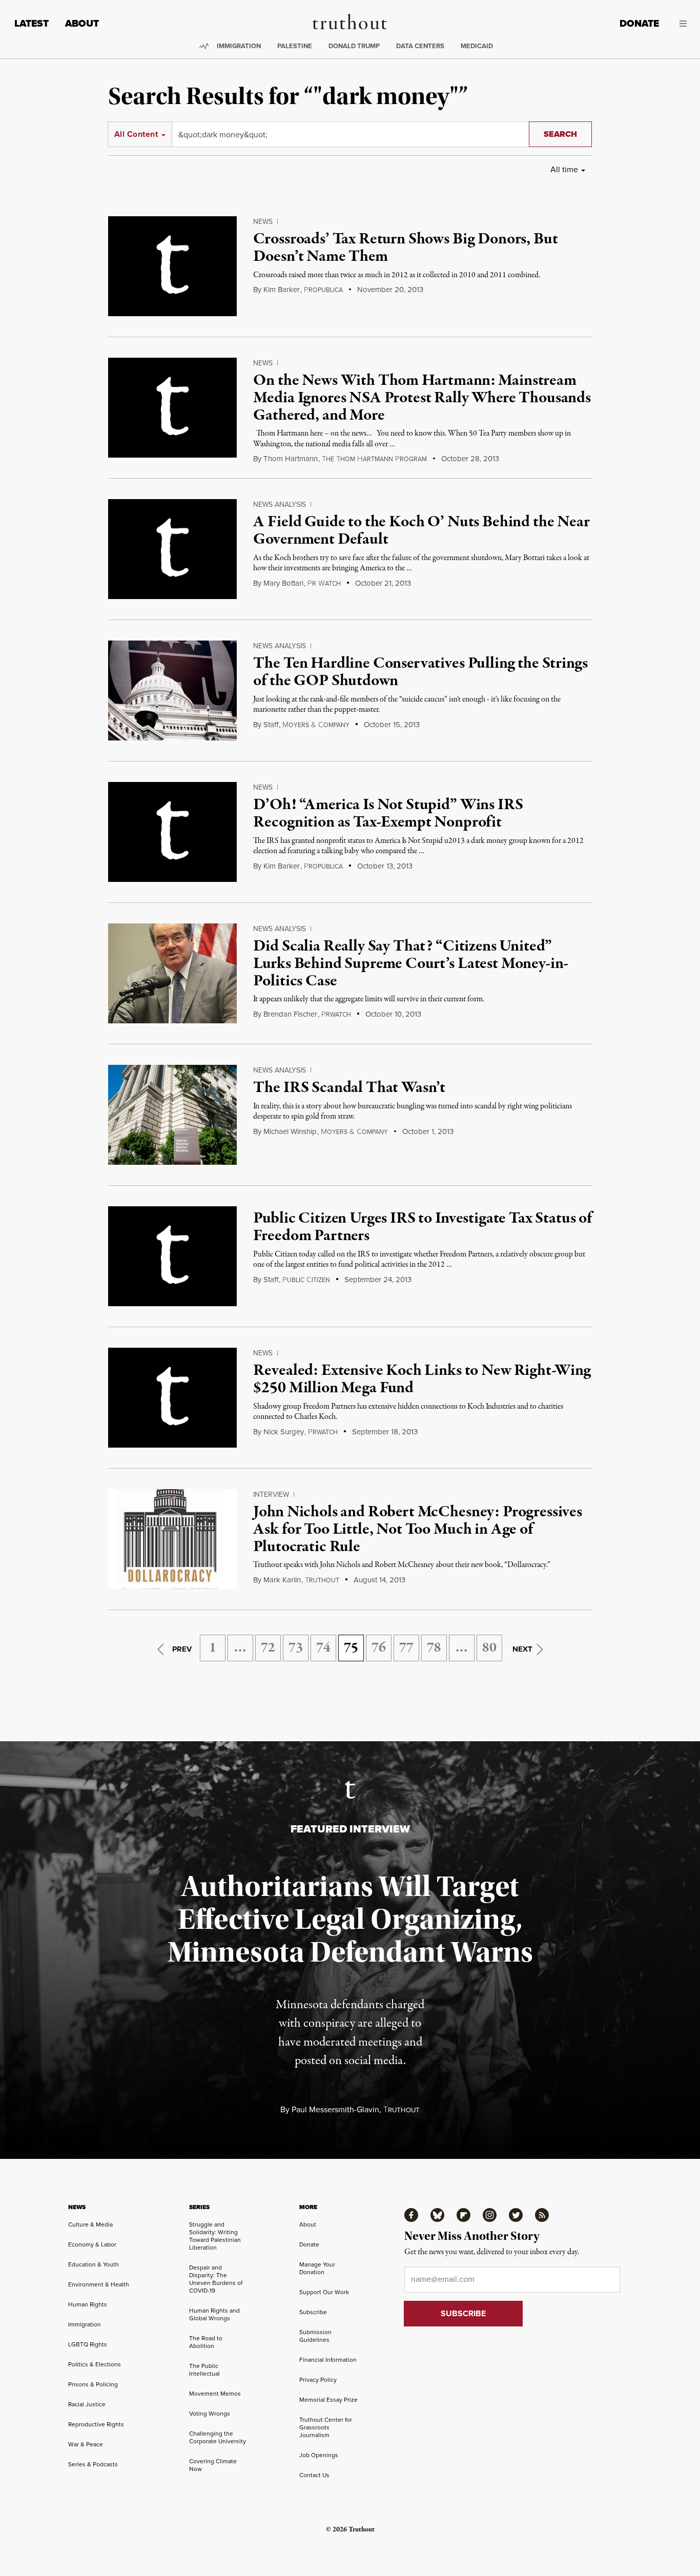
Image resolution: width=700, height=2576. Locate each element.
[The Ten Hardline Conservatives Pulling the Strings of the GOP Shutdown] (172, 691)
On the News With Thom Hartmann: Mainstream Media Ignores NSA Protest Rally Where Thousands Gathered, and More (422, 398)
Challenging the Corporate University (218, 2437)
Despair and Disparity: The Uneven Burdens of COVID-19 (216, 2279)
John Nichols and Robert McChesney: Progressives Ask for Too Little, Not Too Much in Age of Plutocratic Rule (417, 1529)
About (82, 23)
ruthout (322, 1580)
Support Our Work (324, 2292)
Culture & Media (90, 2224)
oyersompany (316, 725)
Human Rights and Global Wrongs (214, 2314)
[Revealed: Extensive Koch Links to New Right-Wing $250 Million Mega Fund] (172, 1398)
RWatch (336, 1015)
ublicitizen (306, 1280)
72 (268, 1648)
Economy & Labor (92, 2244)
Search (560, 134)
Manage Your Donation (317, 2268)
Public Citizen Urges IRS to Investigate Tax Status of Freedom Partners (423, 1227)
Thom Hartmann (291, 459)
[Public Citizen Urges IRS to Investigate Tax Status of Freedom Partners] (172, 1256)
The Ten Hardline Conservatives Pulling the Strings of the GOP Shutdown (420, 672)
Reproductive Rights (96, 2424)
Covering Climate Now (213, 2465)
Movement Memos (215, 2394)
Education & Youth (94, 2264)
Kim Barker (282, 290)
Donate (639, 23)
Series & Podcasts (93, 2464)
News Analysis (280, 504)
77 (406, 1648)
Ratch (324, 584)
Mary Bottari (283, 583)
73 (296, 1648)
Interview (271, 1495)
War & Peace (86, 2444)
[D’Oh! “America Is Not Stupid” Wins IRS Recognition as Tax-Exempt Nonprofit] (172, 832)
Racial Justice (87, 2404)
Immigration (239, 46)
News (263, 222)
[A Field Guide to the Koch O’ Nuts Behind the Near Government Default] (172, 549)
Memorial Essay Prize (328, 2400)
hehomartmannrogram (374, 459)
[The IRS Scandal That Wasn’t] (172, 1115)
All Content (136, 134)
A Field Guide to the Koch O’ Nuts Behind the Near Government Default (421, 531)
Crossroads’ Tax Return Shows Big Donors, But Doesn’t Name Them (405, 248)
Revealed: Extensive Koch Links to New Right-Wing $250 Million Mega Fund (422, 1379)
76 (379, 1648)
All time (564, 169)
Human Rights (88, 2304)
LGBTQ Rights (88, 2344)
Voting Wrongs (210, 2414)
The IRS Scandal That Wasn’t (349, 1088)
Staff (271, 725)
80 (489, 1648)
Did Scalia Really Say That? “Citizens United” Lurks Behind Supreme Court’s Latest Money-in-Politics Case (411, 964)
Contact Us (314, 2475)
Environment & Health (99, 2284)
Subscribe (313, 2312)
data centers (420, 46)
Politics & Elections (95, 2364)
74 (323, 1648)
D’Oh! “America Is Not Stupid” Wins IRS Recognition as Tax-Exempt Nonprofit (388, 814)
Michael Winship (290, 1131)
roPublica (323, 290)
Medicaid (477, 46)
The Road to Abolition (206, 2342)
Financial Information (328, 2360)
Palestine (295, 46)
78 (434, 1648)
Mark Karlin (282, 1580)
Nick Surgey (284, 1432)
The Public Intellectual (204, 2370)
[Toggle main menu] (681, 24)
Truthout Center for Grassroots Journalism (326, 2427)
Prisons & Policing (93, 2384)
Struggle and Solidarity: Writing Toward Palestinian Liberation (215, 2236)
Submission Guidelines (315, 2336)
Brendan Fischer (290, 1014)
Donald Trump (354, 46)
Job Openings (319, 2455)
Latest (32, 23)
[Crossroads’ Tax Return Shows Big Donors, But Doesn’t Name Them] (172, 266)
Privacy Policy (318, 2380)
